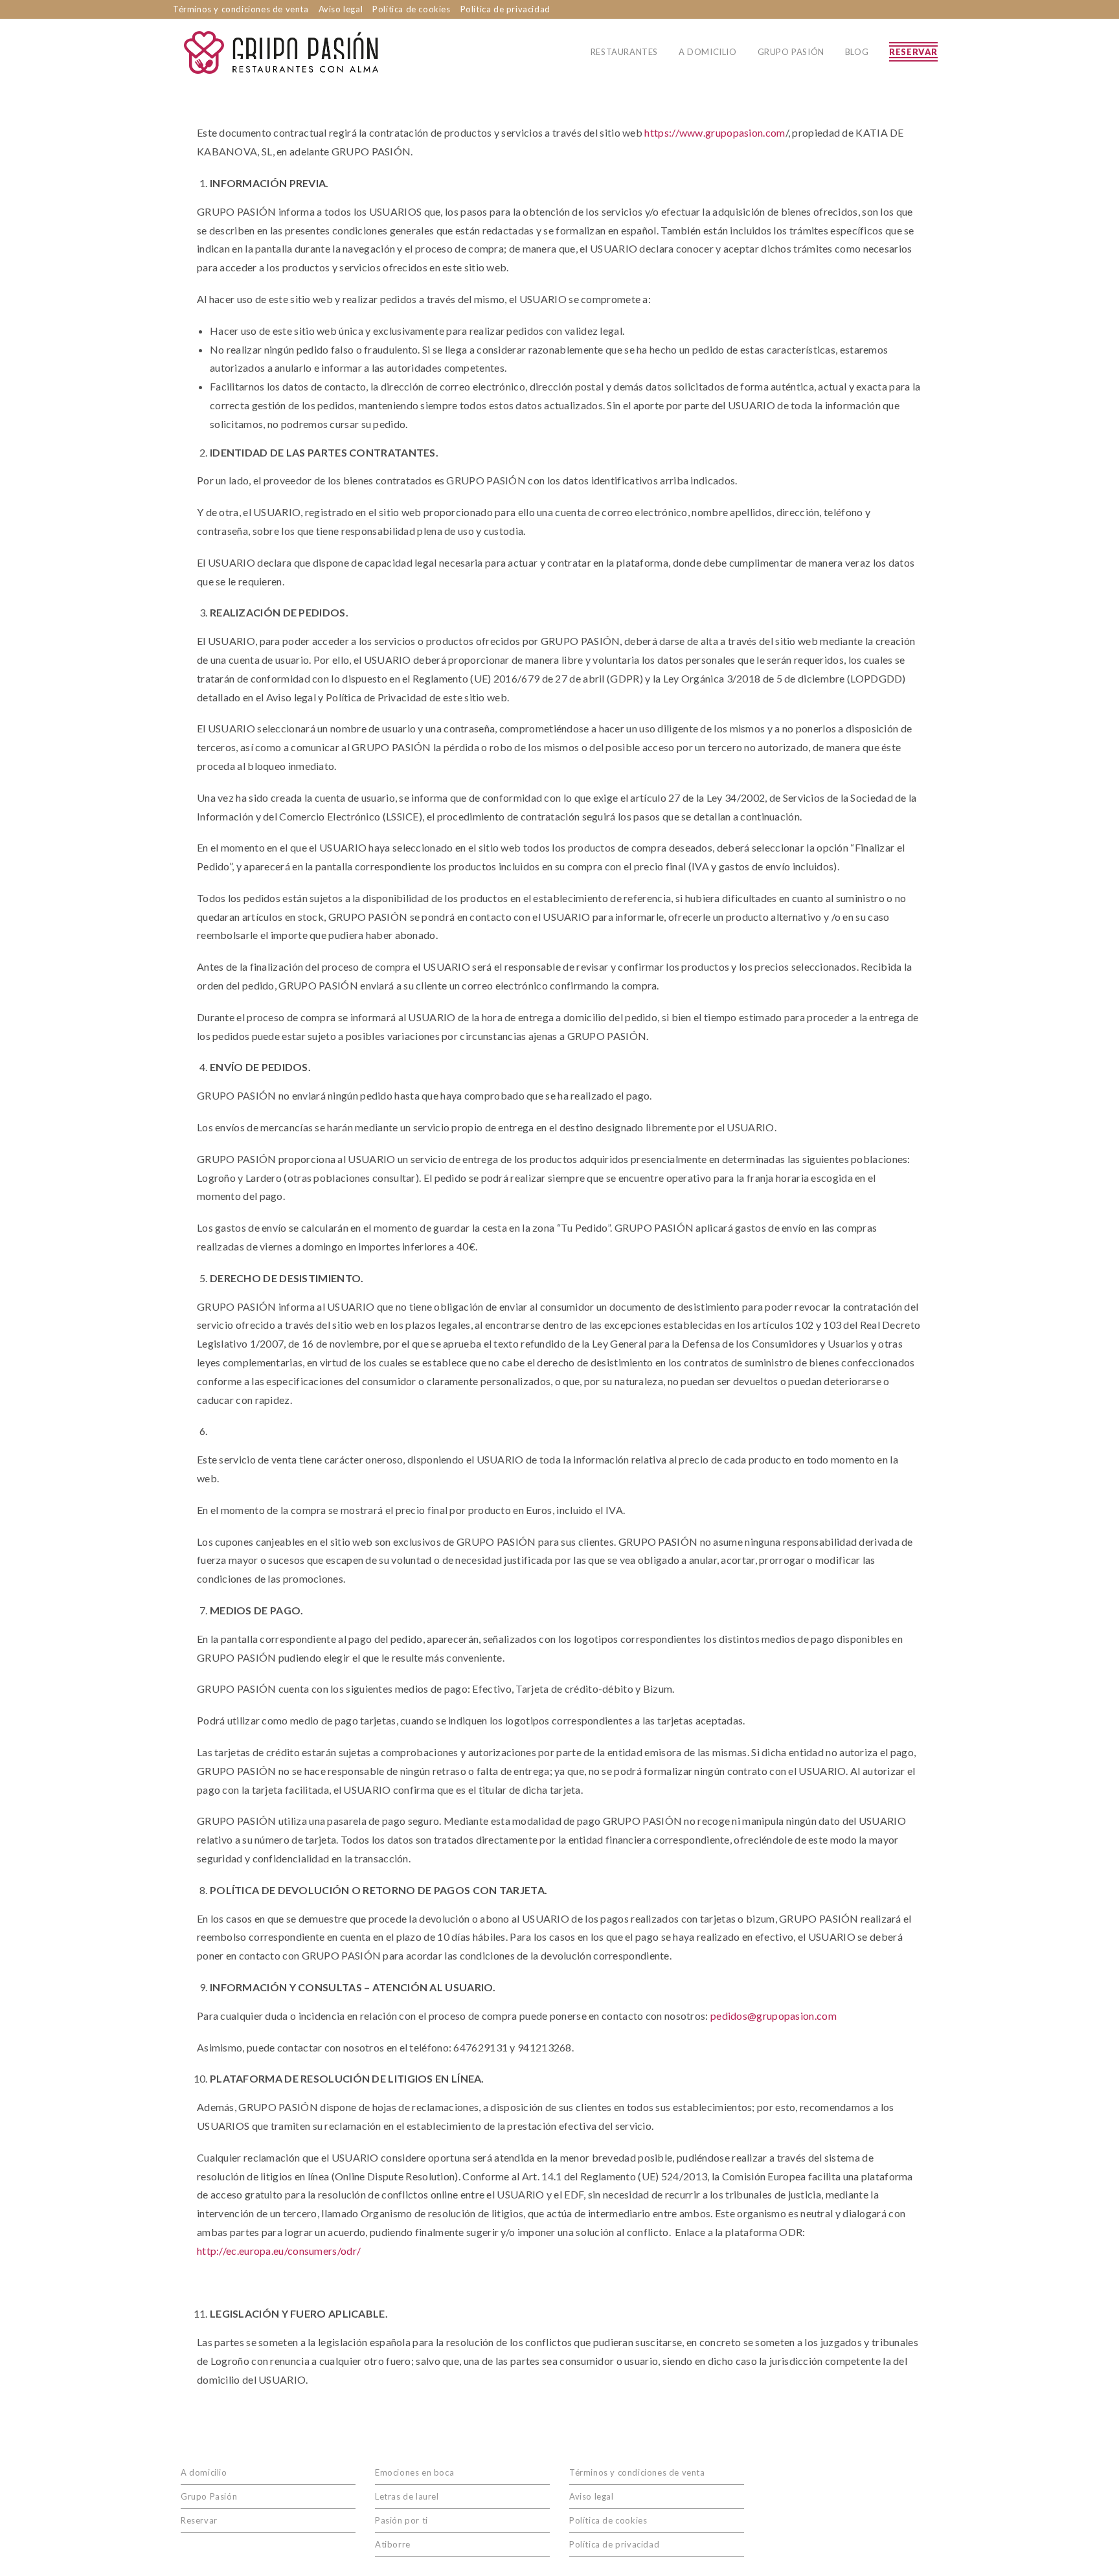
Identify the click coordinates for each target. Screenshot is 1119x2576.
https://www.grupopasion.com (715, 132)
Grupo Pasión (209, 2496)
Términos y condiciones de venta (241, 9)
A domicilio (204, 2472)
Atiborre (393, 2544)
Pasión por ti (401, 2520)
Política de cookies (411, 9)
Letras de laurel (407, 2496)
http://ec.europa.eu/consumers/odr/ (279, 2251)
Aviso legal (341, 9)
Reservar (199, 2520)
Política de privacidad (505, 9)
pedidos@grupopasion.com (774, 2016)
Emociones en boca (414, 2472)
